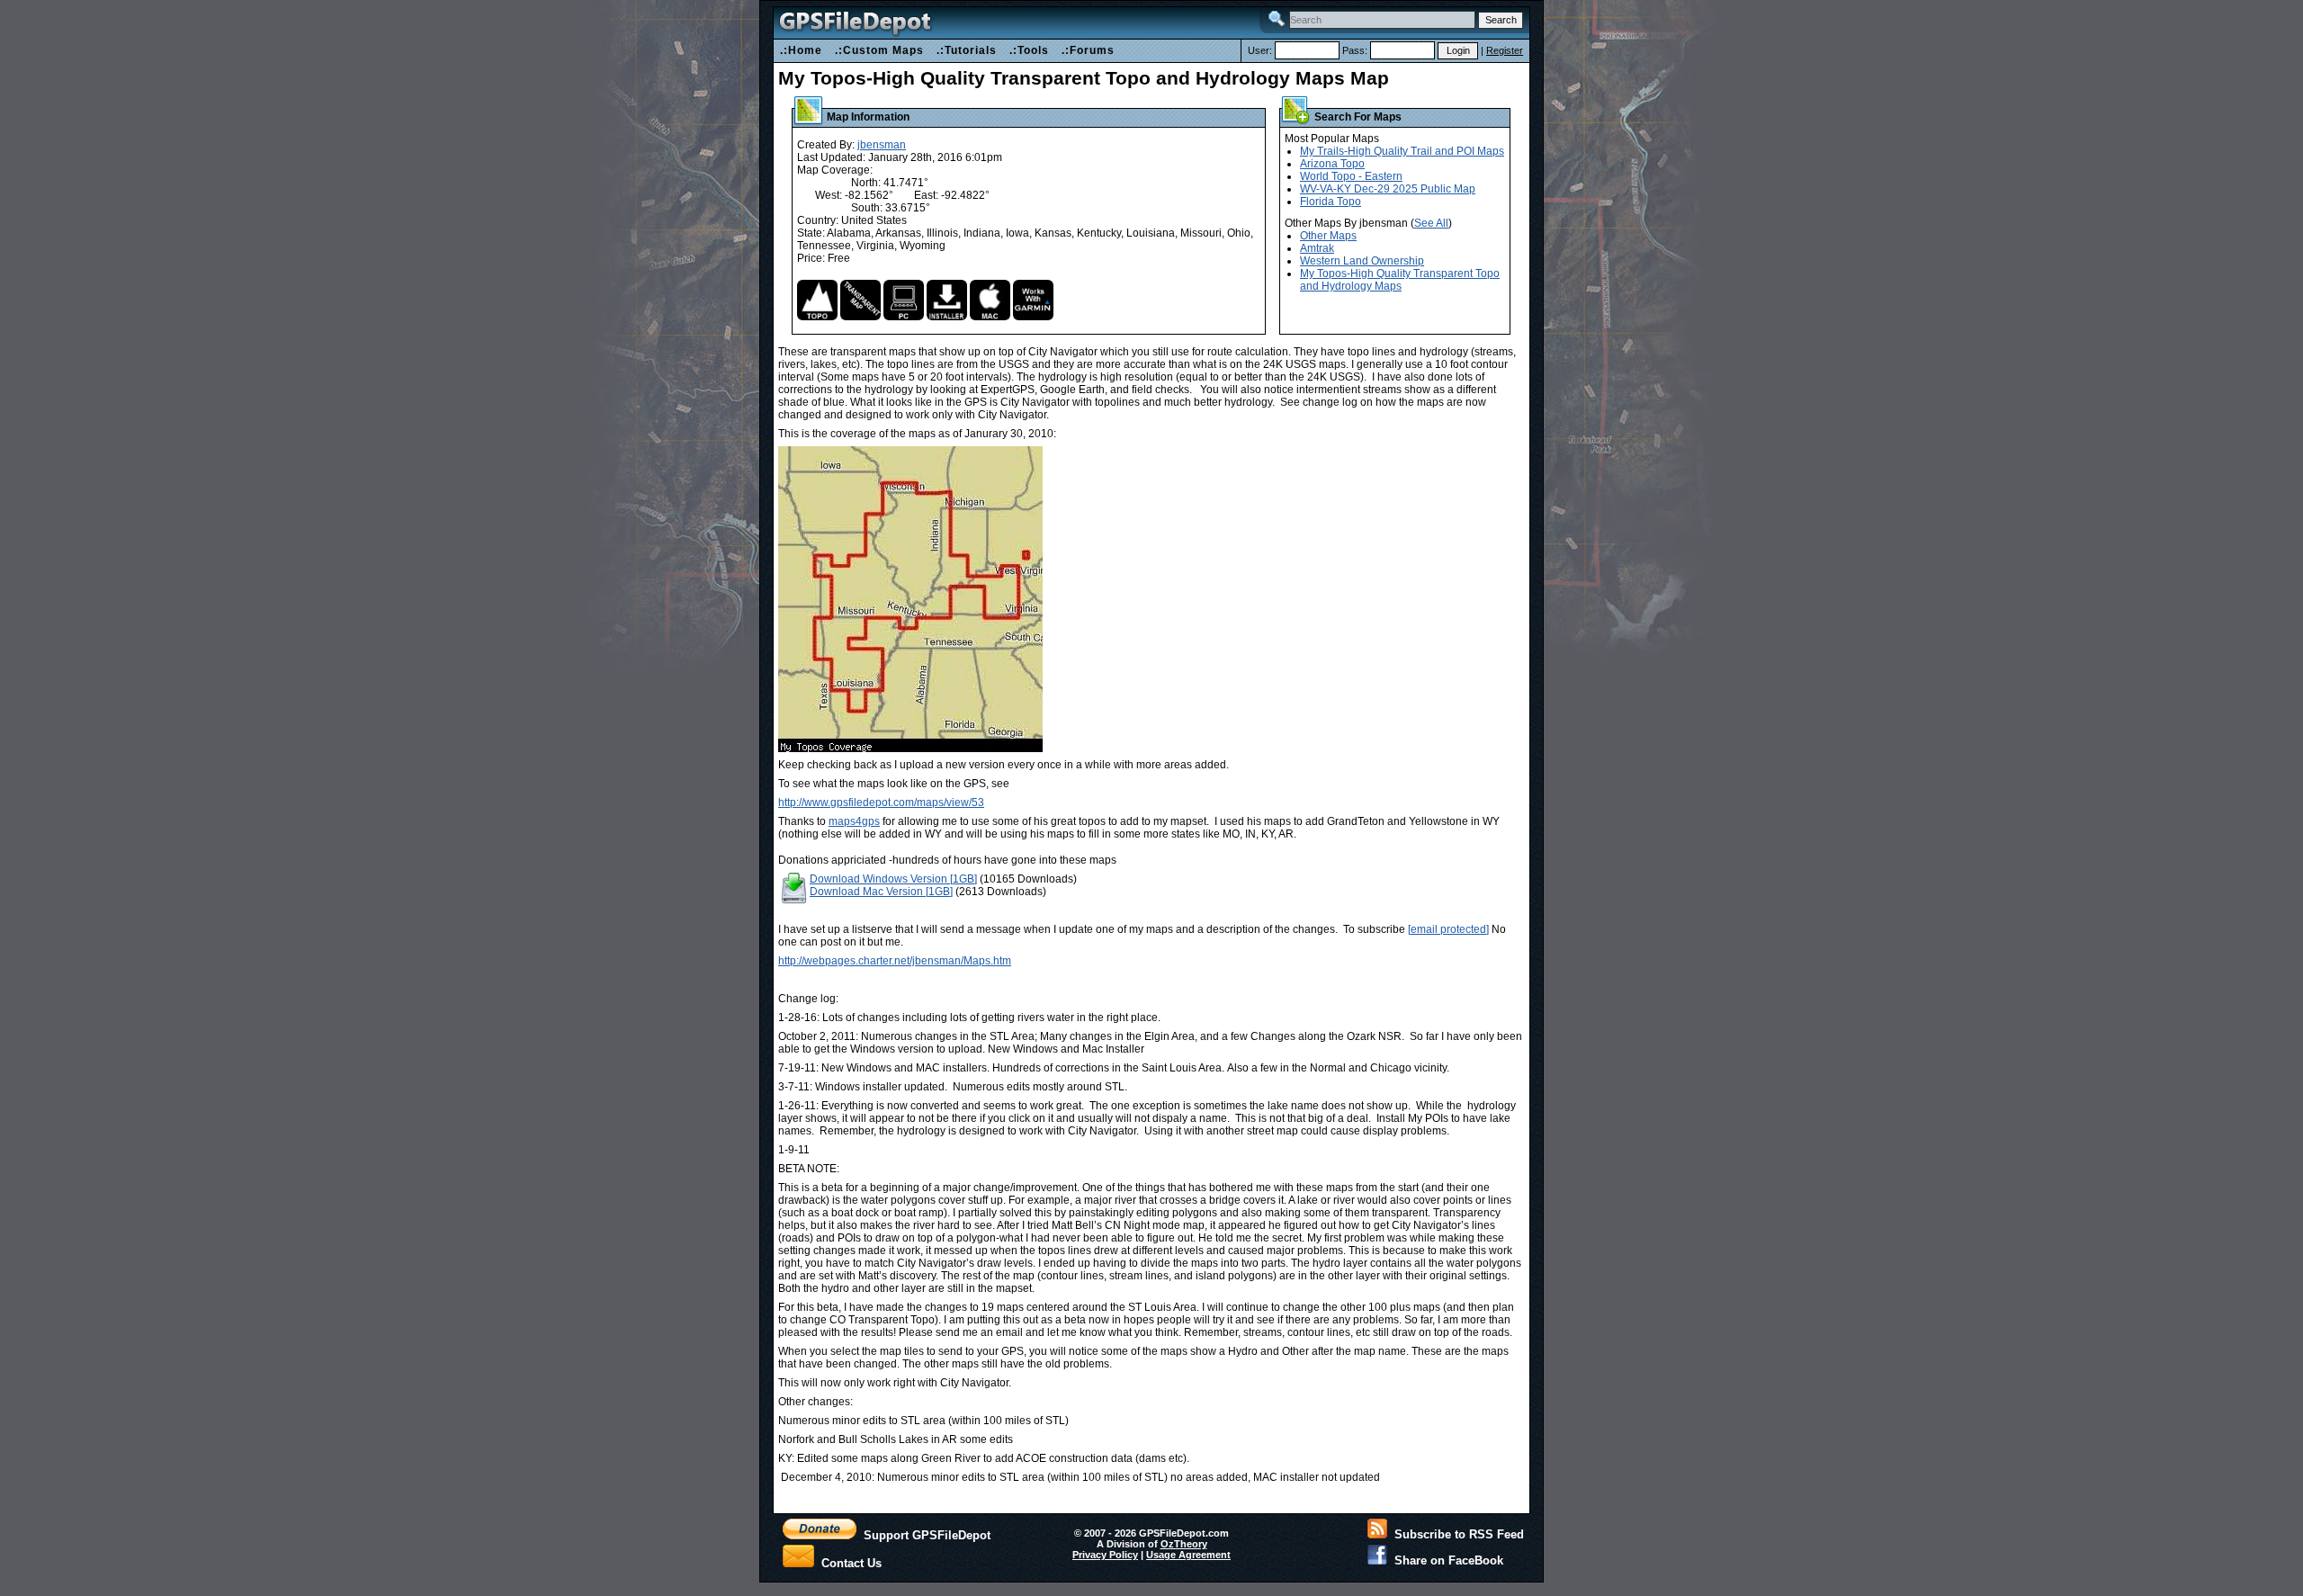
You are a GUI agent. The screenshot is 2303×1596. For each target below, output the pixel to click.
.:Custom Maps (879, 50)
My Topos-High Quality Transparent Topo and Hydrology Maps (1400, 280)
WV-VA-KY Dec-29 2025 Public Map (1388, 189)
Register (1505, 50)
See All (1431, 223)
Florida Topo (1331, 202)
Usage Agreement (1188, 1555)
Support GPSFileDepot (923, 1535)
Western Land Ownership (1362, 261)
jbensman (882, 145)
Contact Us (848, 1562)
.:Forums (1088, 50)
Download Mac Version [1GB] (881, 892)
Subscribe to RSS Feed (1456, 1534)
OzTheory (1184, 1544)
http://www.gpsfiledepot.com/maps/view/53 (881, 802)
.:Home (801, 50)
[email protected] (1448, 929)
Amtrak (1317, 248)
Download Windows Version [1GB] (893, 879)
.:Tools (1029, 50)
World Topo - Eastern (1351, 176)
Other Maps (1328, 236)
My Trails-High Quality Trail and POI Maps (1402, 151)
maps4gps (854, 821)
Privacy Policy (1105, 1555)
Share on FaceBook (1445, 1560)
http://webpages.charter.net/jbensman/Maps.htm (895, 961)
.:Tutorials (967, 50)
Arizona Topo (1332, 164)
